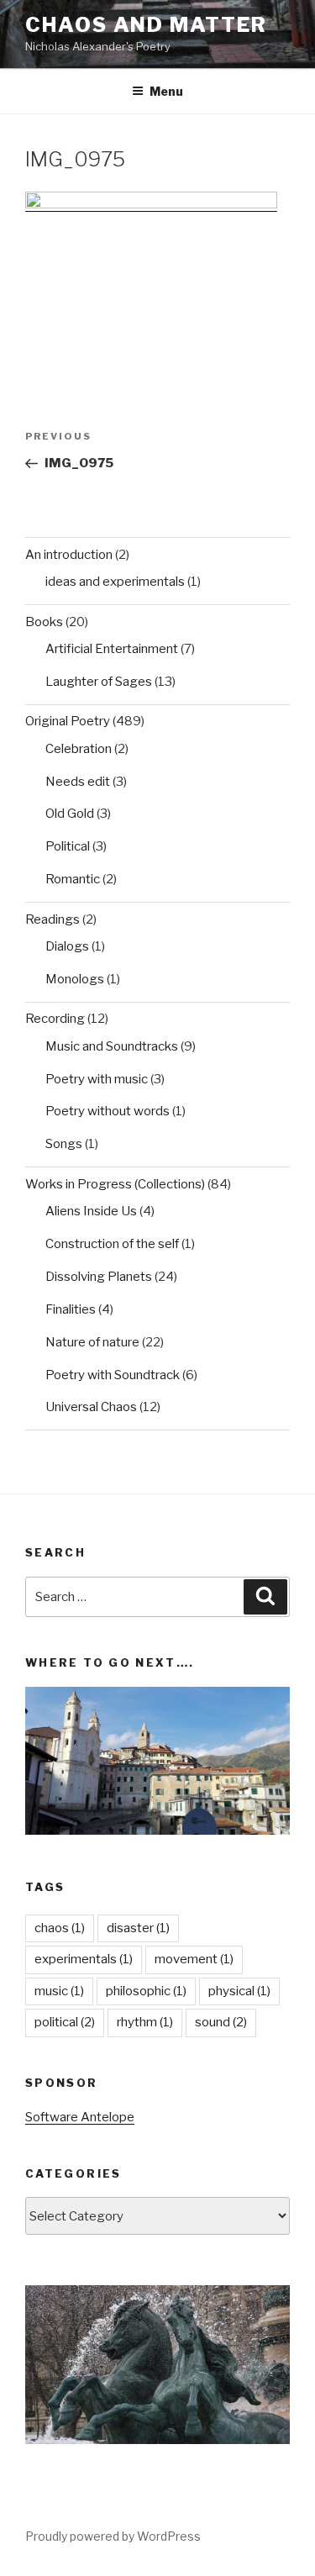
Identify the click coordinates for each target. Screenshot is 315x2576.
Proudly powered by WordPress (113, 2536)
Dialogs (67, 946)
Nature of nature (92, 1342)
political (65, 2022)
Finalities (71, 1309)
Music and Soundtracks (112, 1046)
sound (221, 2022)
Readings (52, 919)
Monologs (75, 979)
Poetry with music (97, 1079)
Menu (166, 91)
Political (68, 846)
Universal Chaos (91, 1407)
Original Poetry (68, 721)
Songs (64, 1144)
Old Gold (70, 814)
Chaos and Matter (146, 25)
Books (44, 622)
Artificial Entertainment (112, 649)
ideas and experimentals (115, 582)
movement (194, 1959)
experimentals (84, 1959)
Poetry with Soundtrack (113, 1375)
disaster (138, 1928)
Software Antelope (80, 2117)
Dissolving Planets (99, 1277)
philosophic (146, 1991)
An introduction (69, 555)
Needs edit (78, 782)
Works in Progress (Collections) (115, 1184)
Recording (55, 1019)
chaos (60, 1928)
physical (239, 1991)
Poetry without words (108, 1111)
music (59, 1991)
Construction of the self (112, 1244)
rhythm (145, 2022)
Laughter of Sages (99, 682)
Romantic (73, 879)
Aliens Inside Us (91, 1211)
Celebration (79, 749)
